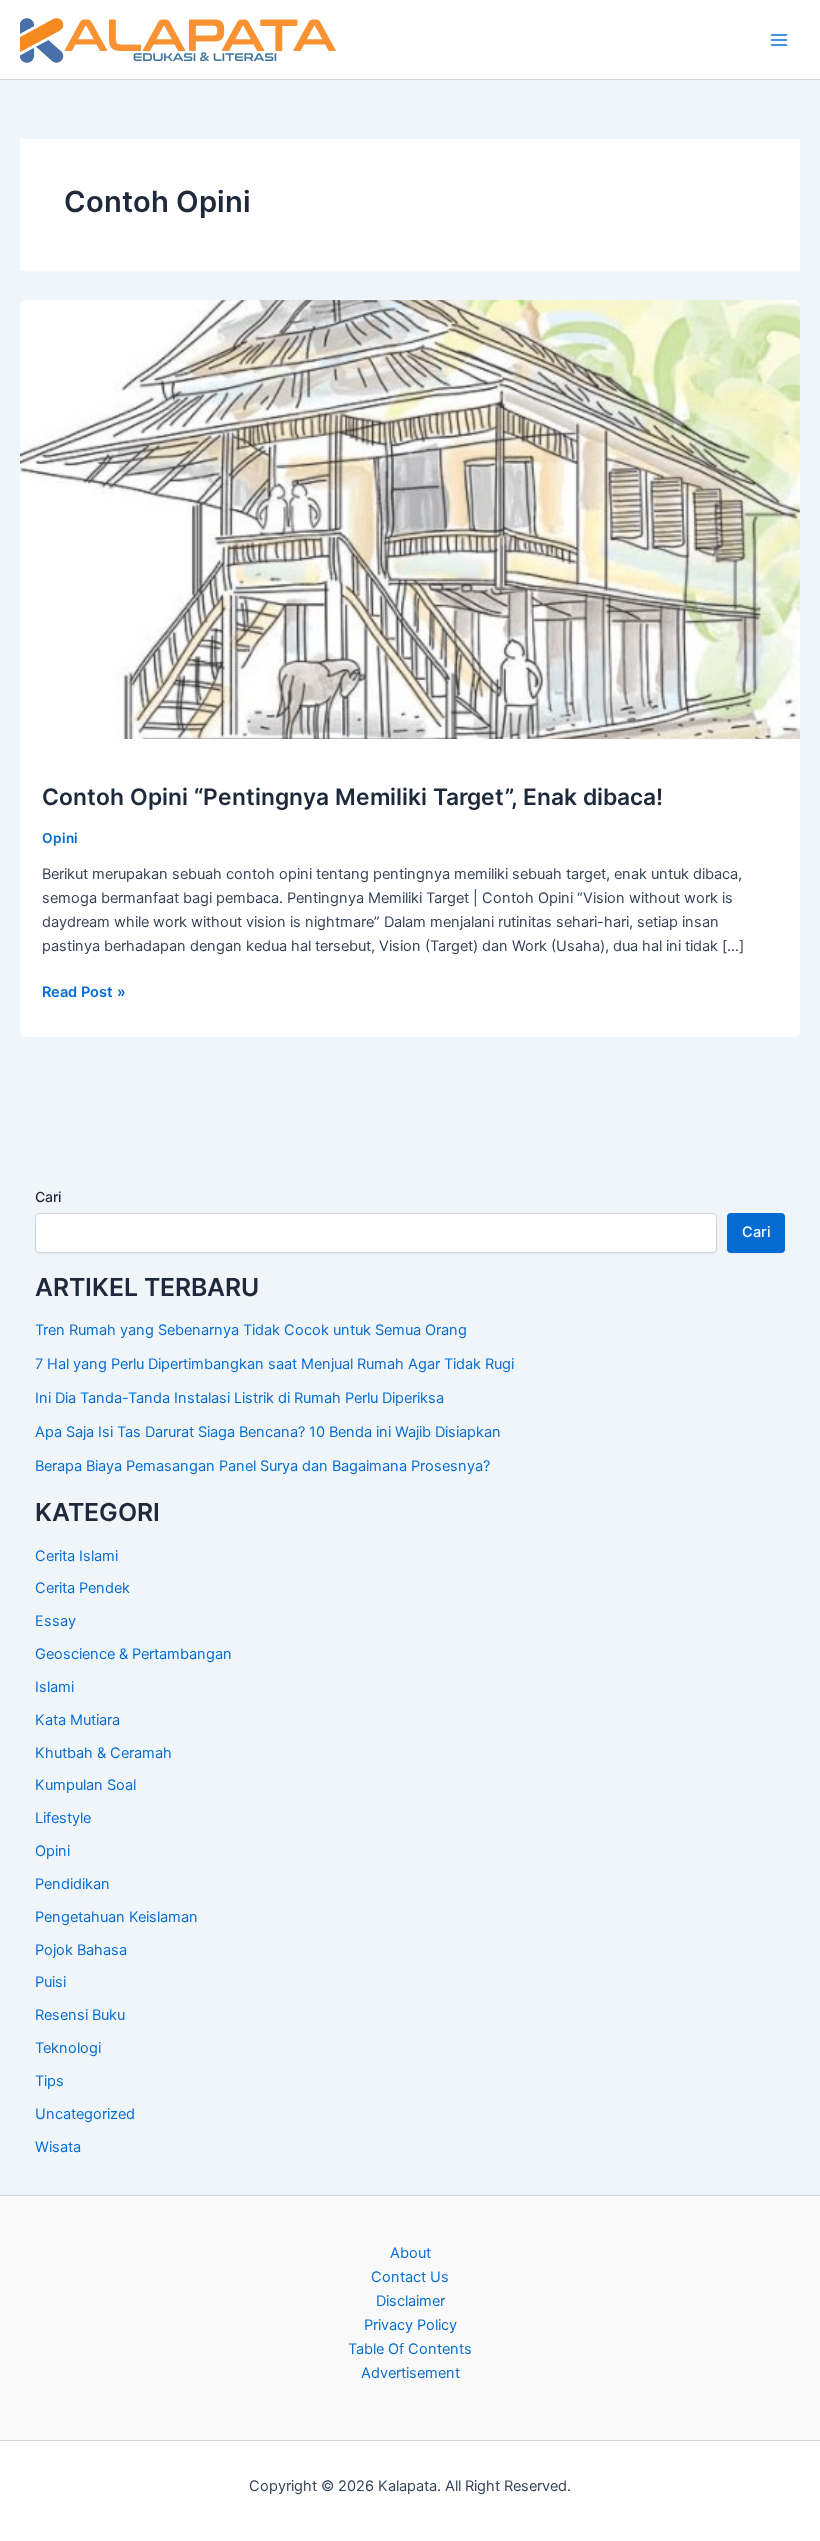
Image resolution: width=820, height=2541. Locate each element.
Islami (54, 1687)
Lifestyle (63, 1818)
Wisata (58, 2147)
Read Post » (84, 993)
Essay (55, 1621)
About (410, 2253)
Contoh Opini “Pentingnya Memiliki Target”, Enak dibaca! (352, 797)
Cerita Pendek (82, 1588)
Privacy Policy (410, 2325)
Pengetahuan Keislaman (116, 1917)
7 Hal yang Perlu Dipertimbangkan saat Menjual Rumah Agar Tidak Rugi (274, 1364)
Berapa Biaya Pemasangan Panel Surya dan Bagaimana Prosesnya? (262, 1466)
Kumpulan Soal (85, 1785)
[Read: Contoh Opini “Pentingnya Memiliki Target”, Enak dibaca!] (410, 518)
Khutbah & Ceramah (103, 1753)
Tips (49, 2081)
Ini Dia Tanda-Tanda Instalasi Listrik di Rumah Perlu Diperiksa (239, 1398)
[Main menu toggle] (779, 40)
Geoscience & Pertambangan (133, 1654)
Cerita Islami (76, 1556)
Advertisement (410, 2373)
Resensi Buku (80, 2015)
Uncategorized (85, 2114)
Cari (48, 1196)
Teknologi (68, 2048)
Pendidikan (72, 1884)
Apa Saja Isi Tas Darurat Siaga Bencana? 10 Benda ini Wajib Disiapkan (270, 1432)
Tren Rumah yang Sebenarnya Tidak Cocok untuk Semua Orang (251, 1330)
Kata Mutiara (77, 1720)
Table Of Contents (410, 2349)
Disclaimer (410, 2301)
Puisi (50, 1982)
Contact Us (410, 2277)
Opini (60, 838)
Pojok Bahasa (81, 1950)
